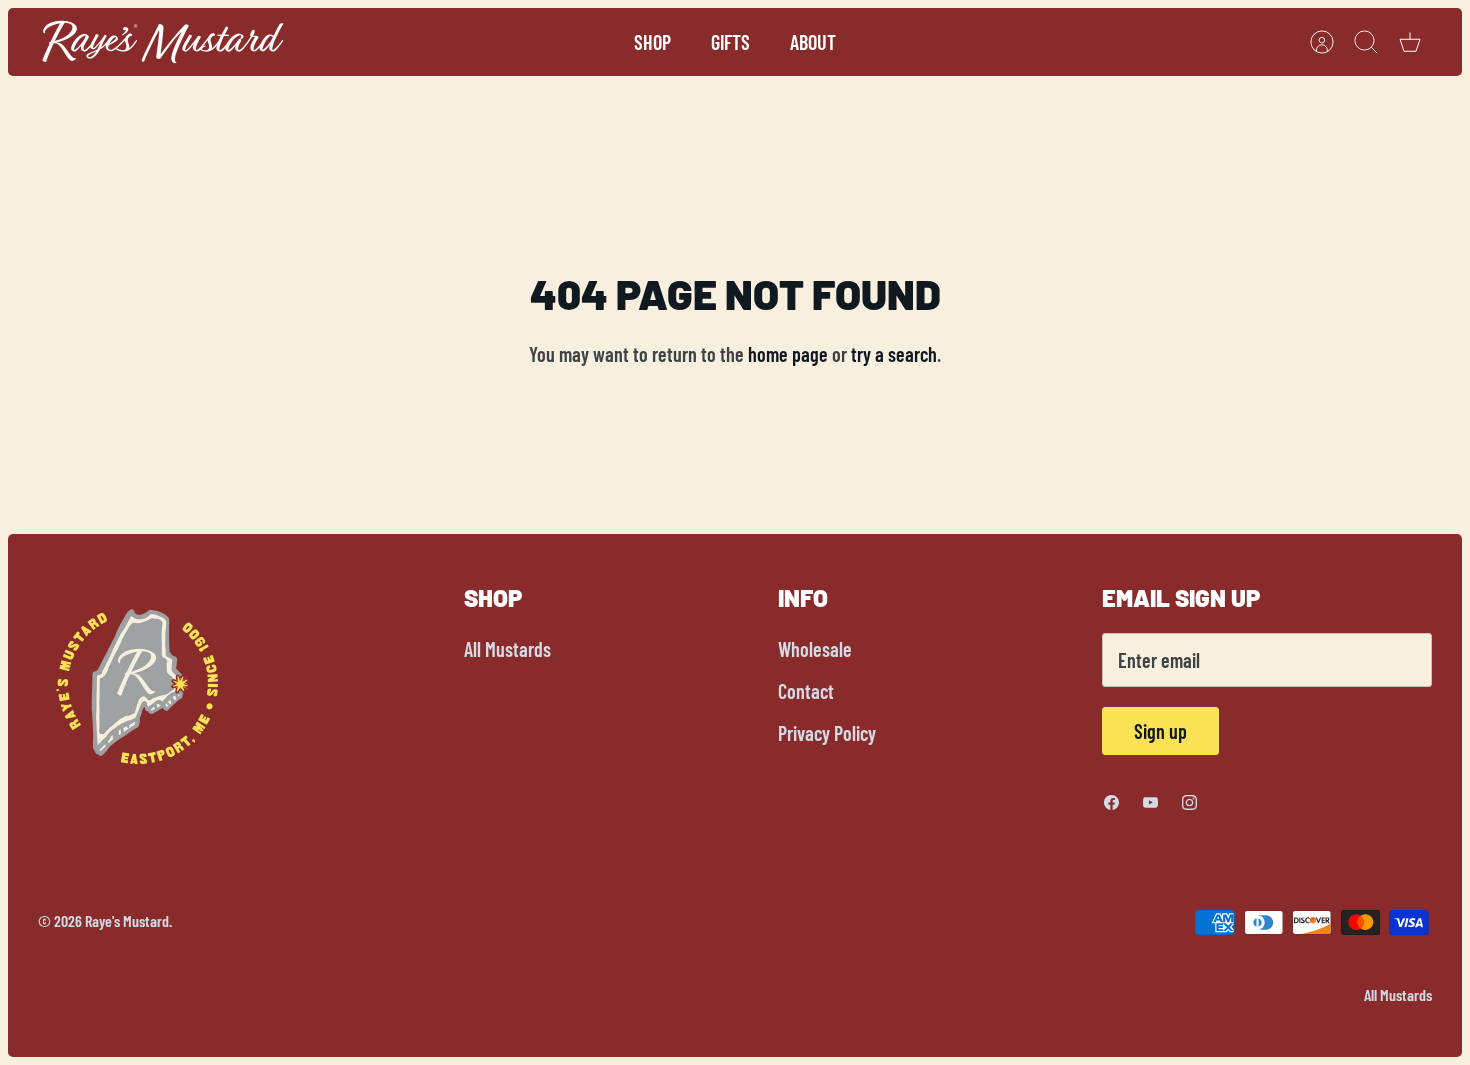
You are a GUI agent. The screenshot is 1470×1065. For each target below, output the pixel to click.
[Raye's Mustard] (163, 42)
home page (788, 354)
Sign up (1160, 731)
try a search (894, 354)
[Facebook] (1111, 802)
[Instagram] (1189, 802)
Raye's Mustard (127, 920)
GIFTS (730, 42)
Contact (806, 691)
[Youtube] (1150, 802)
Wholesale (815, 649)
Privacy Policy (827, 733)
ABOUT (813, 42)
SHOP (652, 42)
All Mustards (507, 649)
